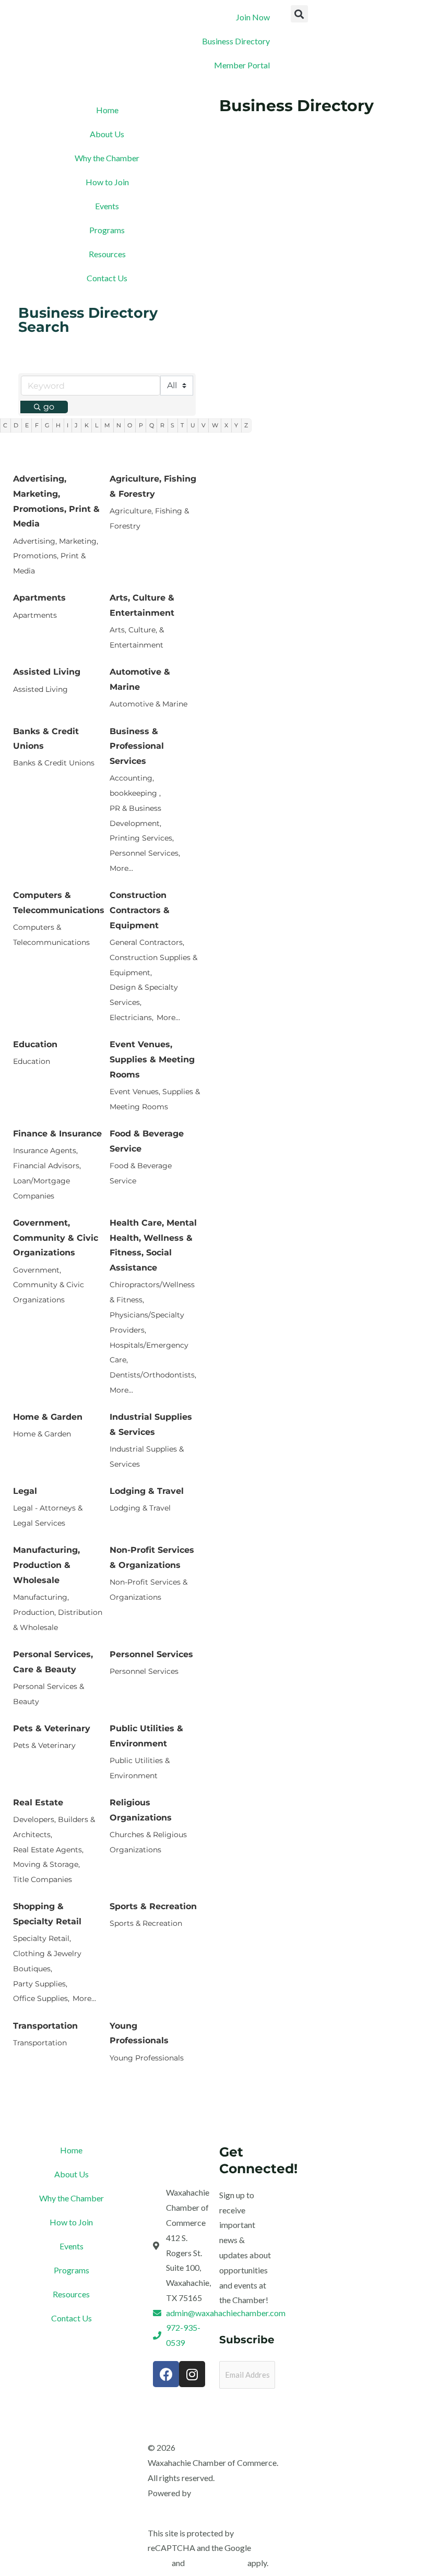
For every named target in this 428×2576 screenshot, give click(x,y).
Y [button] (236, 425)
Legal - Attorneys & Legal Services (48, 1515)
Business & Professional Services (137, 746)
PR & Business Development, (135, 816)
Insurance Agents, (45, 1151)
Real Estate (38, 1802)
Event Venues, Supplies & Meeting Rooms (152, 1059)
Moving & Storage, (46, 1864)
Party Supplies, (40, 1984)
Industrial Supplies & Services (151, 1424)
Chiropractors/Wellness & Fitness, (152, 1292)
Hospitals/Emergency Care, (149, 1353)
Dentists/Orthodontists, (153, 1375)
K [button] (87, 425)
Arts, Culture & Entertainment (142, 605)
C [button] (5, 425)
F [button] (37, 425)
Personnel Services (151, 1654)
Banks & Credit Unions (46, 739)
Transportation (45, 2026)
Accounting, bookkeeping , (135, 786)
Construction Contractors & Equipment (140, 910)
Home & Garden (48, 1417)
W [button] (215, 425)
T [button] (182, 425)
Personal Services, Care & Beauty (53, 1662)
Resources (107, 254)
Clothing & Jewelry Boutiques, (47, 1961)
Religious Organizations (141, 1810)
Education (35, 1044)
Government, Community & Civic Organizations (56, 1238)
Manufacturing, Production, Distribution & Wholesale (58, 1612)
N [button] (119, 425)
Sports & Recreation (153, 1906)
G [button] (47, 425)
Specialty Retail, (42, 1938)
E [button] (27, 425)
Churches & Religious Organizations (148, 1842)
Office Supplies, (41, 1998)
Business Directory (236, 41)
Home (107, 110)
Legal (25, 1491)
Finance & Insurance (57, 1134)
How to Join (107, 182)
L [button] (97, 425)
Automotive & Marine (140, 679)
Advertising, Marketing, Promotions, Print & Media (56, 501)
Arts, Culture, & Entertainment (137, 637)
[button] (299, 14)
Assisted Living (47, 672)
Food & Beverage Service (147, 1141)
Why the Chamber (107, 158)
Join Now (253, 17)
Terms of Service (216, 2563)
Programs (107, 230)
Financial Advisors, (47, 1166)
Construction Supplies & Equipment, (153, 965)
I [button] (68, 425)
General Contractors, (147, 942)
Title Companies (43, 1879)
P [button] (141, 425)
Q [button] (152, 425)
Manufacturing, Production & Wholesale (46, 1565)
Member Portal (242, 65)
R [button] (162, 425)
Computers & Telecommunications (59, 903)
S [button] (173, 425)
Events (107, 206)
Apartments (39, 598)
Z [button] (246, 425)
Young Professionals (139, 2033)
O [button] (130, 425)
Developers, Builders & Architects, (54, 1827)
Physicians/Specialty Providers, (147, 1322)
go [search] (49, 407)
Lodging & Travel (147, 1491)
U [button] (193, 425)
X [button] (226, 425)
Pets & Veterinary (52, 1728)
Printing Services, (142, 838)
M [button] (107, 425)
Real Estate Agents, (48, 1850)
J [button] (76, 425)
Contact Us (107, 278)
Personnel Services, (145, 853)
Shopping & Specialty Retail (47, 1914)
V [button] (204, 425)
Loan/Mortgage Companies (41, 1188)
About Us (107, 134)
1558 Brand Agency (228, 2493)
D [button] (16, 425)
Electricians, (132, 1017)
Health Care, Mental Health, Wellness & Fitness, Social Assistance (153, 1245)
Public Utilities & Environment (146, 1736)
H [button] (58, 425)
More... (121, 868)
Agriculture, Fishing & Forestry (153, 486)
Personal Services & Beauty (49, 1694)
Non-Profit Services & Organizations (152, 1557)
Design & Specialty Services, (144, 995)
